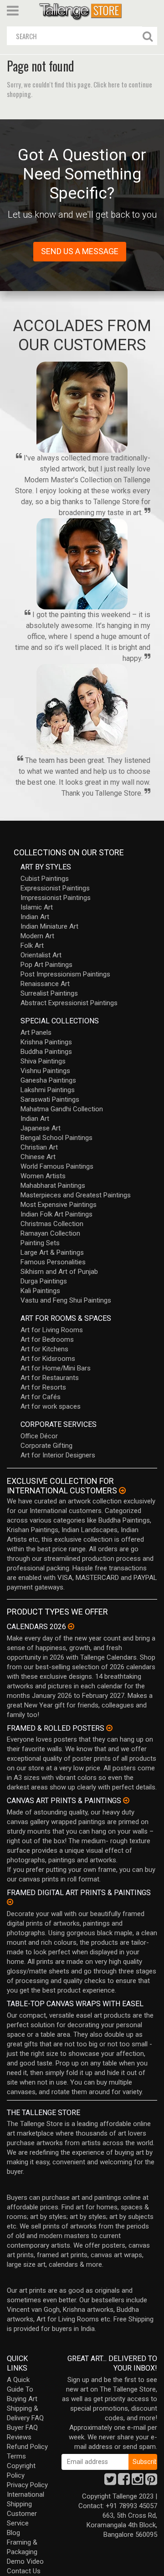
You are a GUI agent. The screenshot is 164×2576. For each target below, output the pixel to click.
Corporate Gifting (46, 1446)
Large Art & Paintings (52, 1252)
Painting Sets (40, 1243)
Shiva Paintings (43, 1061)
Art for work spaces (51, 1406)
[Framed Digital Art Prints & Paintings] (10, 1902)
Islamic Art (37, 907)
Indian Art (35, 917)
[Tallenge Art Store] (82, 11)
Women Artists (43, 1176)
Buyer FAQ (22, 2428)
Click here (107, 84)
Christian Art (39, 1147)
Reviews (19, 2437)
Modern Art (37, 936)
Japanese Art (41, 1128)
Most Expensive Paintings (59, 1205)
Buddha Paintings (46, 1052)
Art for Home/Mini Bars (56, 1368)
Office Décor (39, 1436)
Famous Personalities (53, 1262)
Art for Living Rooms (52, 1330)
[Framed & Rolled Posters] (109, 1728)
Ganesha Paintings (48, 1080)
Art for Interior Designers (58, 1455)
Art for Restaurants (50, 1378)
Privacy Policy (27, 2485)
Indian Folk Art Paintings (56, 1214)
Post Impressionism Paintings (65, 974)
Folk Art (32, 946)
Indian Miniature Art (49, 926)
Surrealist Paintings (49, 993)
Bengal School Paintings (56, 1138)
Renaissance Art (45, 984)
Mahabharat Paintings (53, 1186)
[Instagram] (138, 2482)
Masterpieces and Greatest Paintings (76, 1195)
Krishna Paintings (46, 1042)
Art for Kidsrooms (48, 1359)
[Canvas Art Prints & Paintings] (126, 1800)
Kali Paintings (40, 1291)
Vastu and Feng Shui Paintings (66, 1300)
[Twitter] (110, 2482)
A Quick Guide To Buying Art (22, 2389)
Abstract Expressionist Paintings (69, 1003)
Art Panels (36, 1032)
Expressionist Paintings (55, 888)
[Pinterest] (151, 2482)
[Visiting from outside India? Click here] (122, 1491)
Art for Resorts (43, 1387)
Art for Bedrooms (47, 1339)
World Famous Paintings (57, 1166)
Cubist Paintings (45, 879)
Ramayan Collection (50, 1233)
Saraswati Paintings (50, 1099)
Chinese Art (38, 1157)
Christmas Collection (52, 1224)
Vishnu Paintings (45, 1071)
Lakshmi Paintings (48, 1090)
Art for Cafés (41, 1397)
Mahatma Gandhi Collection (62, 1109)
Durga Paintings (44, 1281)
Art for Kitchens (44, 1349)
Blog (13, 2533)
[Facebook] (124, 2482)
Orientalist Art (41, 955)
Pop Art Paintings (46, 965)
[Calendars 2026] (71, 1626)
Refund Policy (27, 2447)
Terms (16, 2456)
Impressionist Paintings (56, 898)
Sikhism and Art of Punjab (59, 1272)
